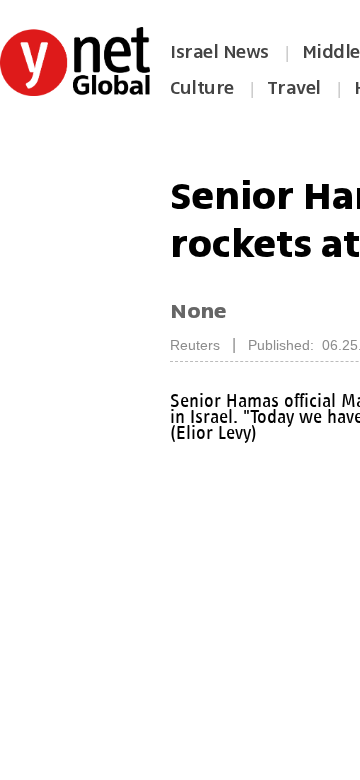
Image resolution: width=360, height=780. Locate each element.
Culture (202, 88)
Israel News (219, 52)
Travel (294, 88)
